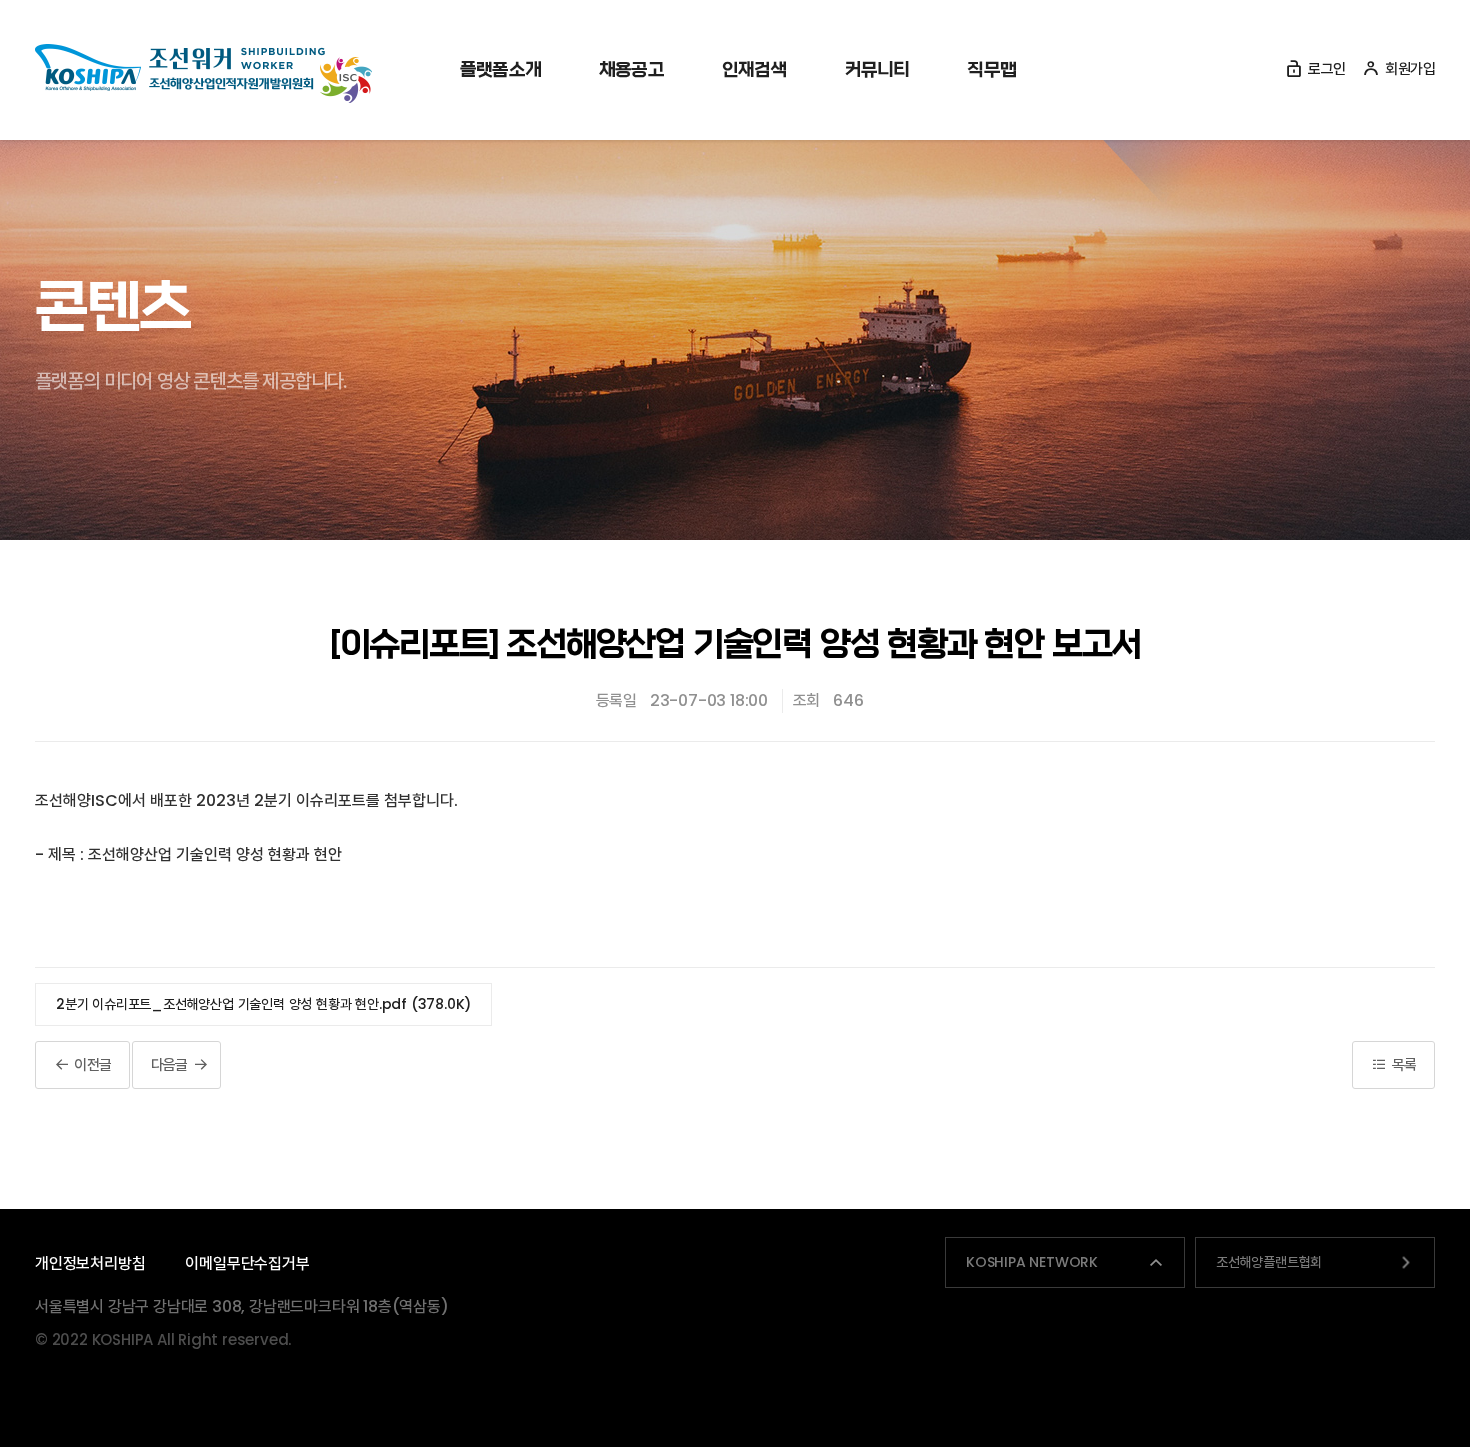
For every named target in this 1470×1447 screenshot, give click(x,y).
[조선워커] (203, 73)
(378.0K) (263, 1004)
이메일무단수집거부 (247, 1263)
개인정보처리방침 (90, 1263)
